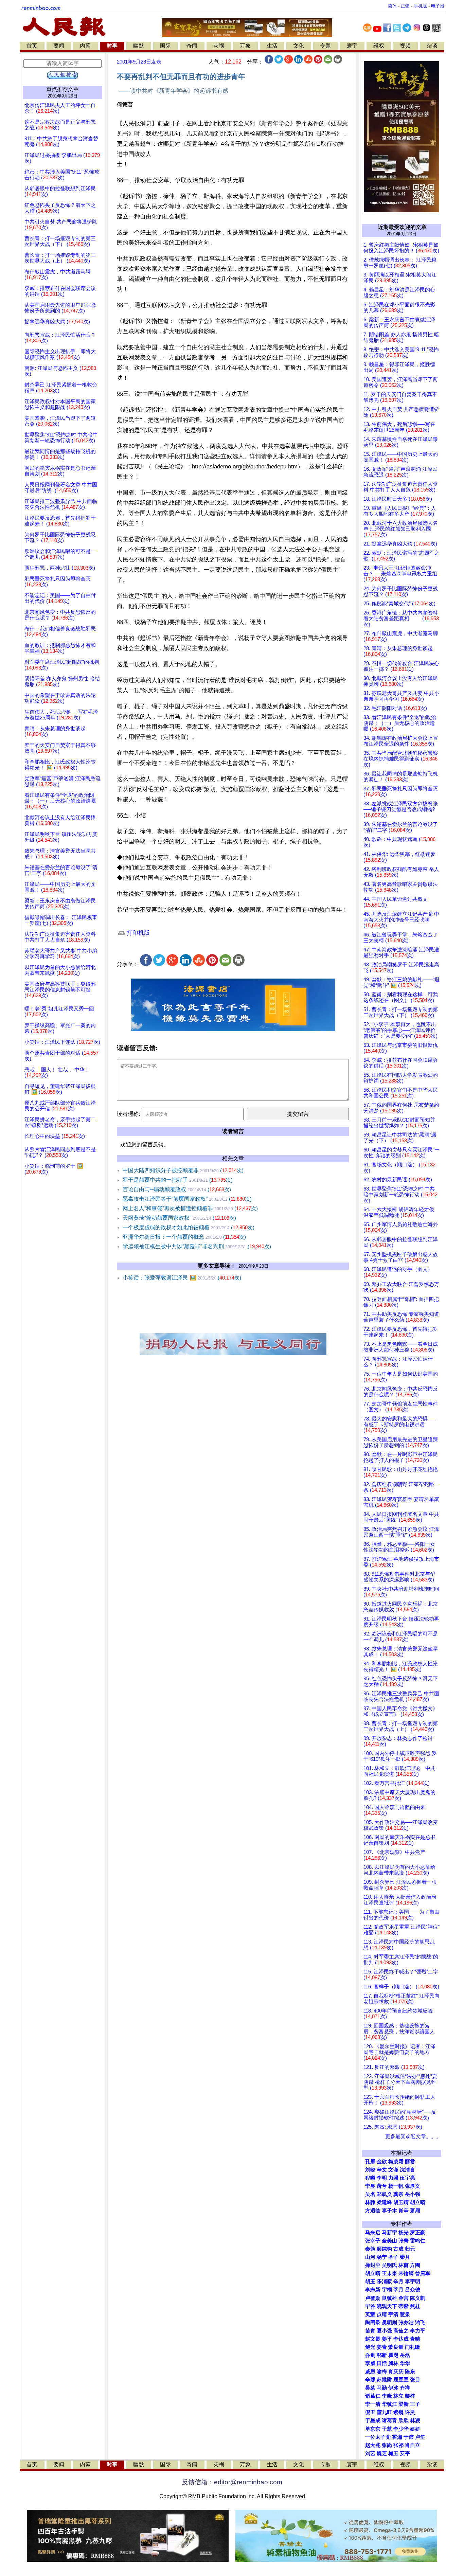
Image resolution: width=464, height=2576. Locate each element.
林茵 (404, 2265)
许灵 (410, 2412)
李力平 (418, 2331)
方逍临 (373, 2211)
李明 (382, 2178)
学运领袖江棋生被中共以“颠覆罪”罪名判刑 (197, 1246)
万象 (245, 46)
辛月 (398, 2282)
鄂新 (382, 2355)
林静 (370, 2202)
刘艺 (370, 2453)
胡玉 (370, 2282)
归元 (410, 2249)
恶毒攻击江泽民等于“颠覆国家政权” (187, 1199)
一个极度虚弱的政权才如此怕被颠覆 (189, 1227)
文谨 (393, 2170)
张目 (415, 2380)
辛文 (382, 2170)
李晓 (387, 2396)
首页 (32, 46)
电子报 (438, 6)
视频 (405, 46)
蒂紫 (404, 2306)
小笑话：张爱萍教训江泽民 (182, 1278)
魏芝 (382, 2453)
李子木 (389, 2211)
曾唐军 (423, 2273)
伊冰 (393, 2388)
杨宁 (382, 2257)
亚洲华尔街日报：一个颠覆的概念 (184, 1237)
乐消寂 (384, 2282)
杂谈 (432, 46)
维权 (379, 46)
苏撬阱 (384, 2380)
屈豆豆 (401, 2380)
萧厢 (415, 2211)
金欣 (382, 2162)
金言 (404, 2298)
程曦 (370, 2178)
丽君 (410, 2162)
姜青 (382, 2347)
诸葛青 (389, 2420)
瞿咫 (393, 2355)
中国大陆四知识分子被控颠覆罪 (183, 1170)
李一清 (373, 2404)
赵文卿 (373, 2339)
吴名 (370, 2194)
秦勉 (370, 2249)
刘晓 (370, 2170)
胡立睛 (373, 2273)
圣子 (393, 2257)
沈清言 (407, 2170)
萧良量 (396, 2347)
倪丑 (370, 2412)
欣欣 (404, 2420)
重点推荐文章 (63, 89)
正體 (405, 6)
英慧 (370, 2314)
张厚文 (413, 2186)
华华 (405, 2363)
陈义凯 (418, 2298)
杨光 (404, 2233)
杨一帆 (396, 2186)
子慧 (387, 2429)
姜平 (387, 2339)
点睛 (382, 2314)
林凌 (415, 2420)
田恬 (382, 2363)
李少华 (401, 2429)
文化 (299, 46)
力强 (393, 2178)
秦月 (405, 2257)
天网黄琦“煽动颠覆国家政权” (179, 1218)
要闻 (59, 46)
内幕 (85, 46)
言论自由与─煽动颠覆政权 (177, 1189)
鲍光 (370, 2347)
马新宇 (389, 2233)
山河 (370, 2257)
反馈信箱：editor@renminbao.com (232, 2482)
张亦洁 (406, 2323)
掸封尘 (373, 2265)
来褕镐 (406, 2273)
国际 (165, 46)
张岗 (387, 2445)
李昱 (370, 2186)
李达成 (401, 2339)
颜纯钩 (384, 2249)
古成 (398, 2249)
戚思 (370, 2372)
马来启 (373, 2233)
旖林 (393, 2363)
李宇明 (413, 2282)
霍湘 (397, 2437)
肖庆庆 (396, 2372)
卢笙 (420, 2437)
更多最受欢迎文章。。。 (413, 2136)
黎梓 (410, 2396)
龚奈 (398, 2194)
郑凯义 (384, 2194)
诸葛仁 (373, 2396)
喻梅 (382, 2372)
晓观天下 (387, 2306)
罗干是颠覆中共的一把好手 (178, 1180)
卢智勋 (373, 2298)
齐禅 (405, 2388)
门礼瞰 (413, 2347)
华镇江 (389, 2404)
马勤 (382, 2388)
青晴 (415, 2339)
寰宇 (352, 46)
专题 (325, 46)
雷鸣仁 (418, 2241)
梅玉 (393, 2453)
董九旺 (384, 2412)
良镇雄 (389, 2298)
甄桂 (415, 2306)
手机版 (420, 6)
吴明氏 (389, 2265)
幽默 (139, 46)
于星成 (373, 2420)
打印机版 (137, 933)
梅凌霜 (396, 2162)
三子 (415, 2404)
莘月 (398, 2290)
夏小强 (384, 2331)
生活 (272, 46)
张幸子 (373, 2241)
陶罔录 (373, 2323)
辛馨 (370, 2380)
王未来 (389, 2273)
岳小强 (413, 2194)
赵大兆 (373, 2445)
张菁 (404, 2241)
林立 (398, 2396)
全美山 (389, 2241)
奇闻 (192, 46)
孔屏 (370, 2162)
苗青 (370, 2331)
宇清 (393, 2314)
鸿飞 (420, 2323)
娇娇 (415, 2429)
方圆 (415, 2265)
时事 (112, 46)
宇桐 (387, 2290)
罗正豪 (418, 2233)
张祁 (398, 2445)
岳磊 (405, 2355)
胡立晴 (418, 2202)
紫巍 (398, 2412)
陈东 (410, 2372)
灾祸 (219, 46)
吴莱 (370, 2388)
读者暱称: (128, 1114)
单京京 (373, 2429)
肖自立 (413, 2445)
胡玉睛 (401, 2202)
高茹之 (401, 2331)
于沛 (409, 2437)
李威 (370, 2363)
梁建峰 (384, 2202)
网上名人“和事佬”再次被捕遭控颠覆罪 (190, 1208)
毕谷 (370, 2306)
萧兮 (382, 2186)
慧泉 (405, 2314)
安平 (405, 2453)
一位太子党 (378, 2437)
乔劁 (370, 2355)
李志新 (373, 2290)
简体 (392, 6)
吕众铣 (413, 2290)
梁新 (404, 2404)
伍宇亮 (407, 2178)
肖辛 (404, 2211)
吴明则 (389, 2323)
